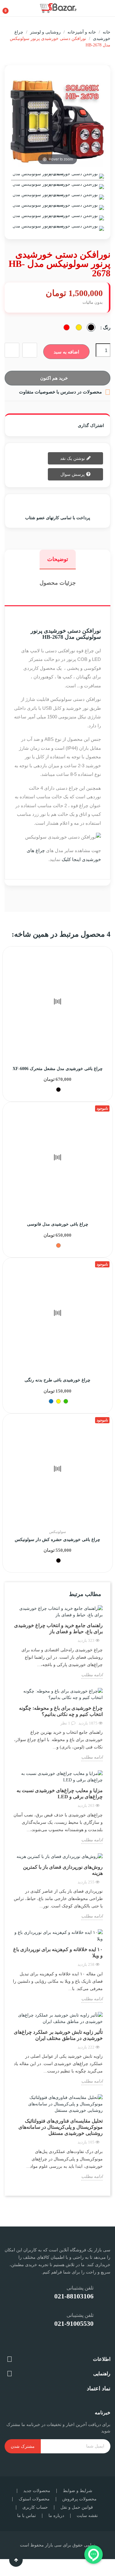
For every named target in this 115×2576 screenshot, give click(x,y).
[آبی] (51, 1401)
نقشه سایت (87, 2516)
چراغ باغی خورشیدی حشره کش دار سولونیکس (57, 1540)
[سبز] (66, 1401)
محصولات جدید (37, 2491)
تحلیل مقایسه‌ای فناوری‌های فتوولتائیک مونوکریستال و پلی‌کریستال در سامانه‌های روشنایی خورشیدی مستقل (61, 2127)
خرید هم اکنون (54, 378)
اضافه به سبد (66, 352)
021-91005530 (74, 2323)
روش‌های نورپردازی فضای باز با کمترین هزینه (63, 1870)
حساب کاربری (35, 2507)
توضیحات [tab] (58, 559)
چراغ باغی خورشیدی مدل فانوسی (58, 1224)
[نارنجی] (58, 1245)
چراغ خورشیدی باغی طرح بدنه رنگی (57, 1380)
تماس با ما (27, 2516)
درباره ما (56, 2516)
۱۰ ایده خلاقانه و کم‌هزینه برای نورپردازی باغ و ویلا (58, 1952)
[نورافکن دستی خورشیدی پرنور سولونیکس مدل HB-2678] (57, 177)
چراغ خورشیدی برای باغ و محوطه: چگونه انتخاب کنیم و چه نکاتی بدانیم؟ (61, 1711)
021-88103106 (74, 2296)
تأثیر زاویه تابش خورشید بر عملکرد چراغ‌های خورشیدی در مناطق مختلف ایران (58, 2035)
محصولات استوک (34, 2499)
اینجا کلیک (71, 859)
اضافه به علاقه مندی (30, 350)
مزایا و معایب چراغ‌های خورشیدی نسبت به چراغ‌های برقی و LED (60, 1794)
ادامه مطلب (92, 1675)
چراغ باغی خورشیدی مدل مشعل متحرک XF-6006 (58, 1069)
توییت (64, 425)
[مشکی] (58, 1090)
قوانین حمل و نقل (77, 2507)
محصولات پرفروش (79, 2499)
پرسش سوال (73, 474)
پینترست (56, 425)
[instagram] (101, 2344)
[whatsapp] (86, 2344)
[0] (11, 8)
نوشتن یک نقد (73, 458)
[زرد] (58, 1401)
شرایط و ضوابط (78, 2491)
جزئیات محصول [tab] (58, 583)
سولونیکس (57, 1532)
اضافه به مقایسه (12, 350)
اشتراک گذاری (71, 425)
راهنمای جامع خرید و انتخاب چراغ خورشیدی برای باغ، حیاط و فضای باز (58, 1628)
